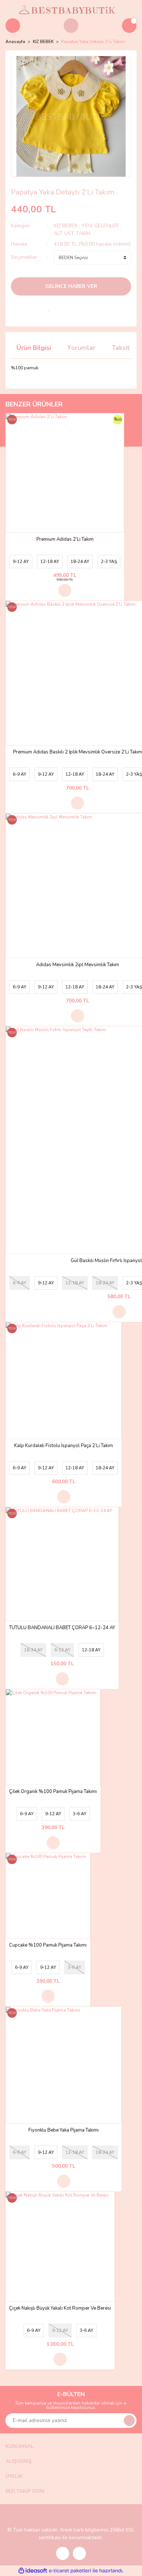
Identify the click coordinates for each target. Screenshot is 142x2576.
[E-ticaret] (70, 2571)
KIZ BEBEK (66, 226)
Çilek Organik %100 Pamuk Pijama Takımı (53, 1792)
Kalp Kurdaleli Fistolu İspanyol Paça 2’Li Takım (64, 1446)
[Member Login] (71, 26)
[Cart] (129, 26)
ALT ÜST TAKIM (72, 233)
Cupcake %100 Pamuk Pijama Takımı (48, 1945)
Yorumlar (81, 348)
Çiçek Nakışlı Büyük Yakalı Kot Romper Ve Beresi (60, 2308)
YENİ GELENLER (100, 226)
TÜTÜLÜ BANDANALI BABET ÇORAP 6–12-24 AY (62, 1628)
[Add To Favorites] (49, 308)
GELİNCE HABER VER (71, 286)
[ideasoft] (33, 2571)
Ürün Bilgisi (34, 348)
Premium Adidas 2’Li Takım (65, 539)
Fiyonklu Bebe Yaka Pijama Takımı (64, 2130)
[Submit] (129, 2421)
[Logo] (71, 9)
